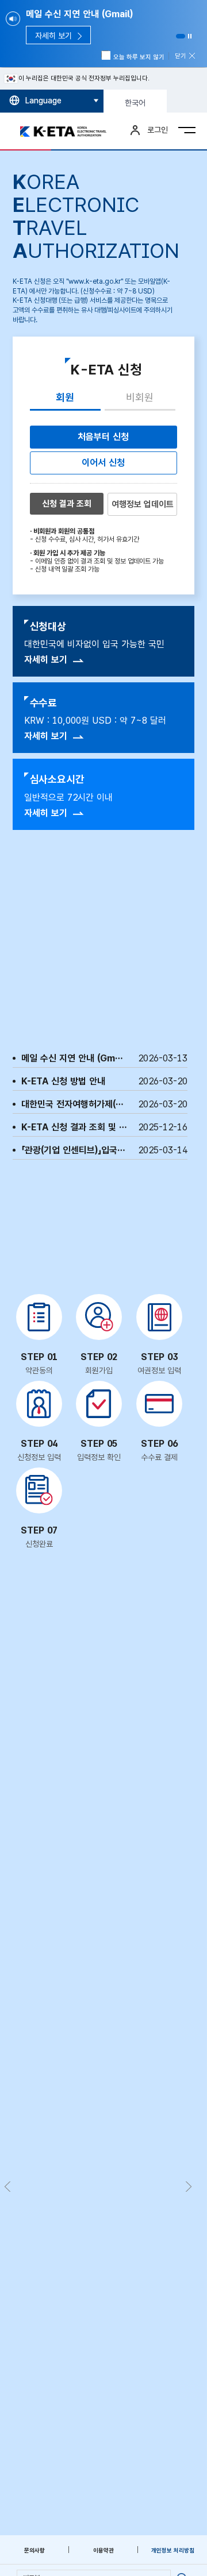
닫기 (181, 56)
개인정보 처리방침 (173, 2550)
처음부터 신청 (103, 437)
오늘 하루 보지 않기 (139, 57)
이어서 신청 (103, 463)
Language (43, 101)
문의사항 (34, 2550)
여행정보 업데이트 (143, 504)
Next (188, 2187)
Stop (190, 36)
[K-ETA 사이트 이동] (66, 132)
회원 (65, 397)
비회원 (140, 397)
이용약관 (103, 2550)
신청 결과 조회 (67, 504)
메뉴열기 (187, 130)
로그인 (158, 130)
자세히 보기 (46, 660)
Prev (7, 2187)
